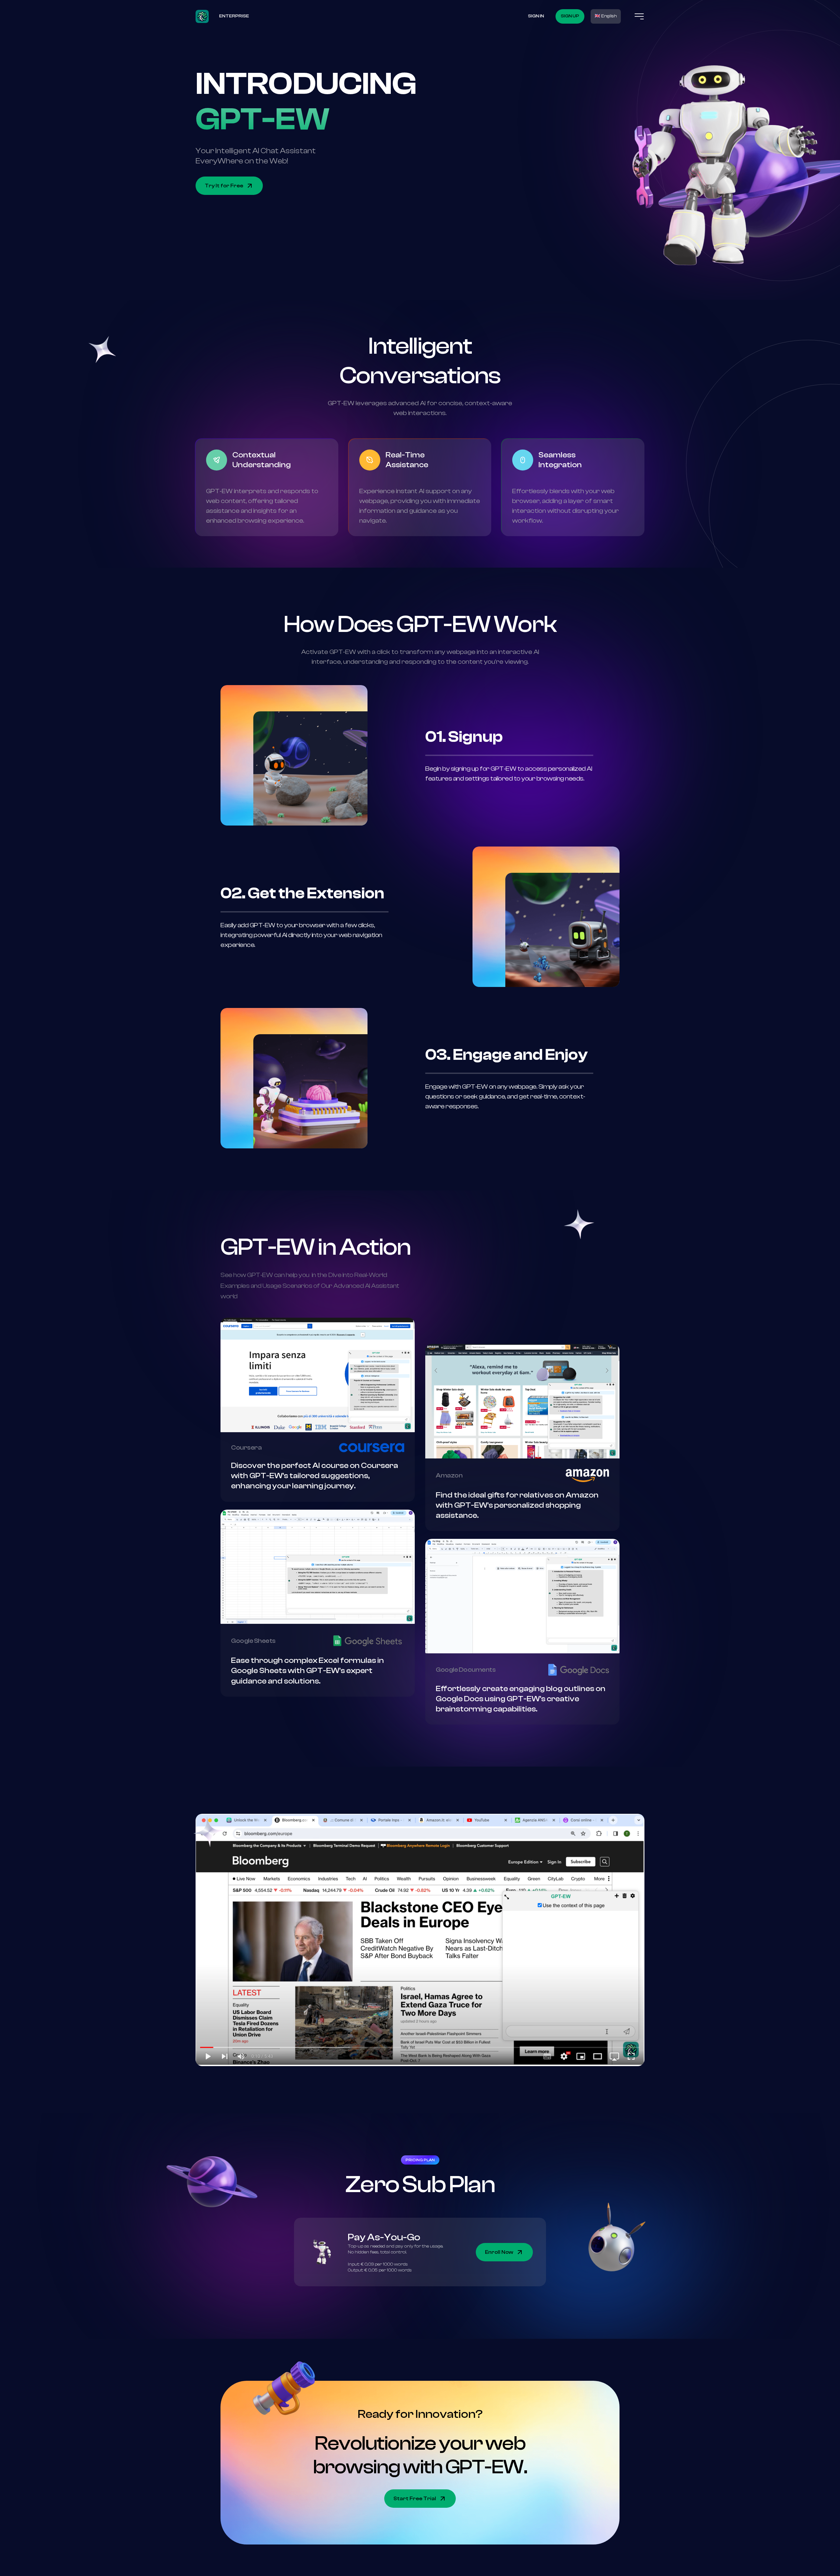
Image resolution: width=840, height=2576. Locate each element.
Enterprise (234, 16)
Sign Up (570, 16)
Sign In (536, 16)
